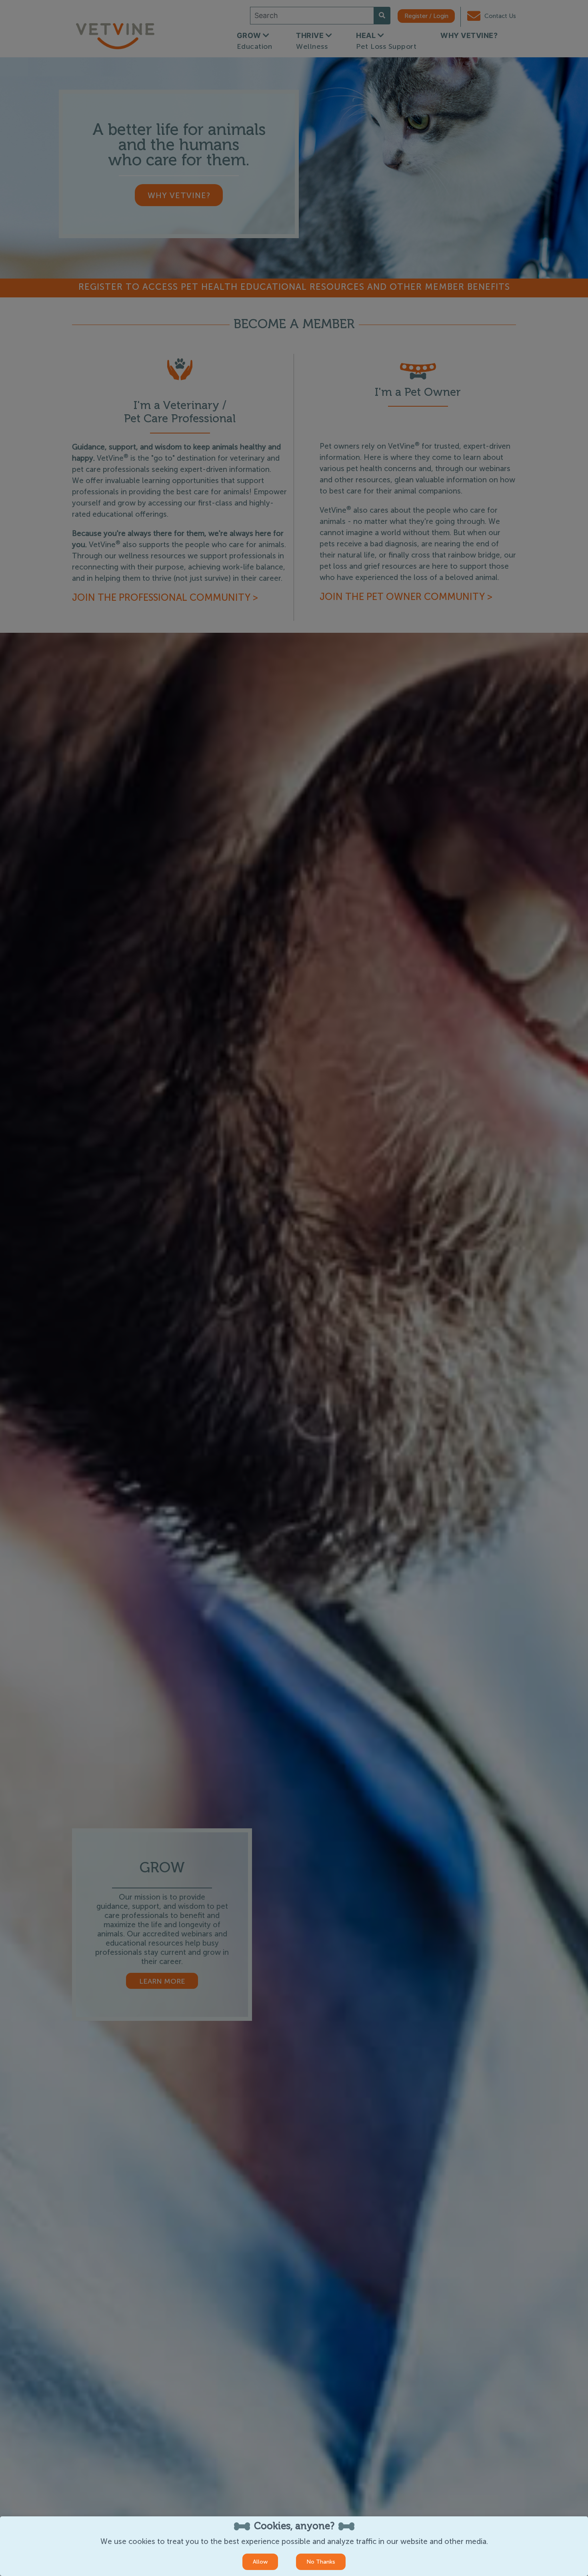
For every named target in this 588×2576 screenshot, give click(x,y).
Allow (260, 2562)
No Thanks (321, 2562)
